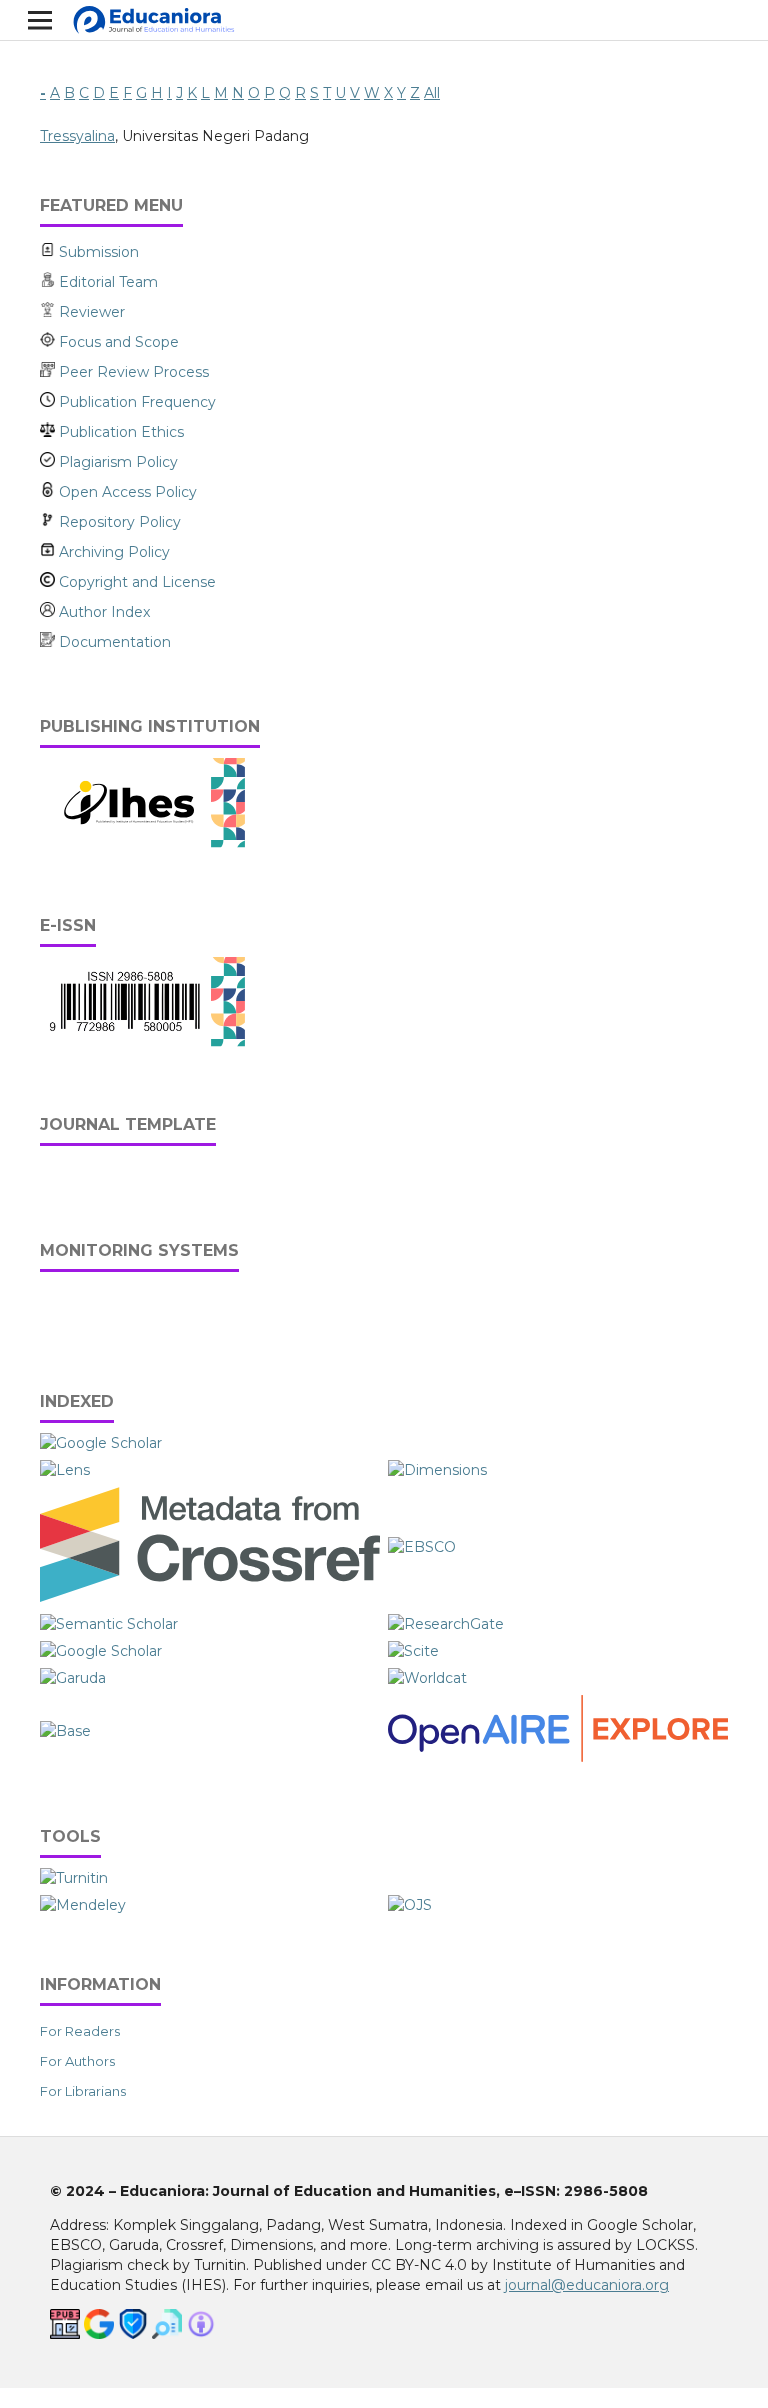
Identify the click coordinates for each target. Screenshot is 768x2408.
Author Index (102, 612)
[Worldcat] (427, 1678)
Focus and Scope (119, 342)
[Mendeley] (83, 1905)
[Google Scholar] (101, 1443)
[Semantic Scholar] (109, 1624)
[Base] (65, 1731)
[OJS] (410, 1905)
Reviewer (92, 312)
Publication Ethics (119, 432)
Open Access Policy (126, 492)
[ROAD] (101, 1651)
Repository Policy (118, 522)
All (432, 93)
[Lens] (65, 1470)
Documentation (113, 642)
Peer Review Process (132, 372)
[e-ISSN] (143, 1042)
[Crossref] (210, 1597)
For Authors (77, 2061)
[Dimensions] (439, 1470)
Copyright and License (135, 582)
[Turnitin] (74, 1878)
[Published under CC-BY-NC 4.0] (201, 2334)
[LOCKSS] (133, 2334)
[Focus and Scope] (49, 342)
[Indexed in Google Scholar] (99, 2334)
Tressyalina (77, 136)
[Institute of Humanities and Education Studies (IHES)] (143, 843)
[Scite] (413, 1651)
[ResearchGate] (446, 1624)
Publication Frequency (135, 402)
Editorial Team (108, 282)
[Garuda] (73, 1678)
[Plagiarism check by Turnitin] (167, 2334)
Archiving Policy (112, 552)
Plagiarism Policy (116, 462)
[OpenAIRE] (558, 1757)
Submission (97, 252)
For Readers (80, 2031)
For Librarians (83, 2091)
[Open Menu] (40, 20)
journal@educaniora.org (587, 2285)
